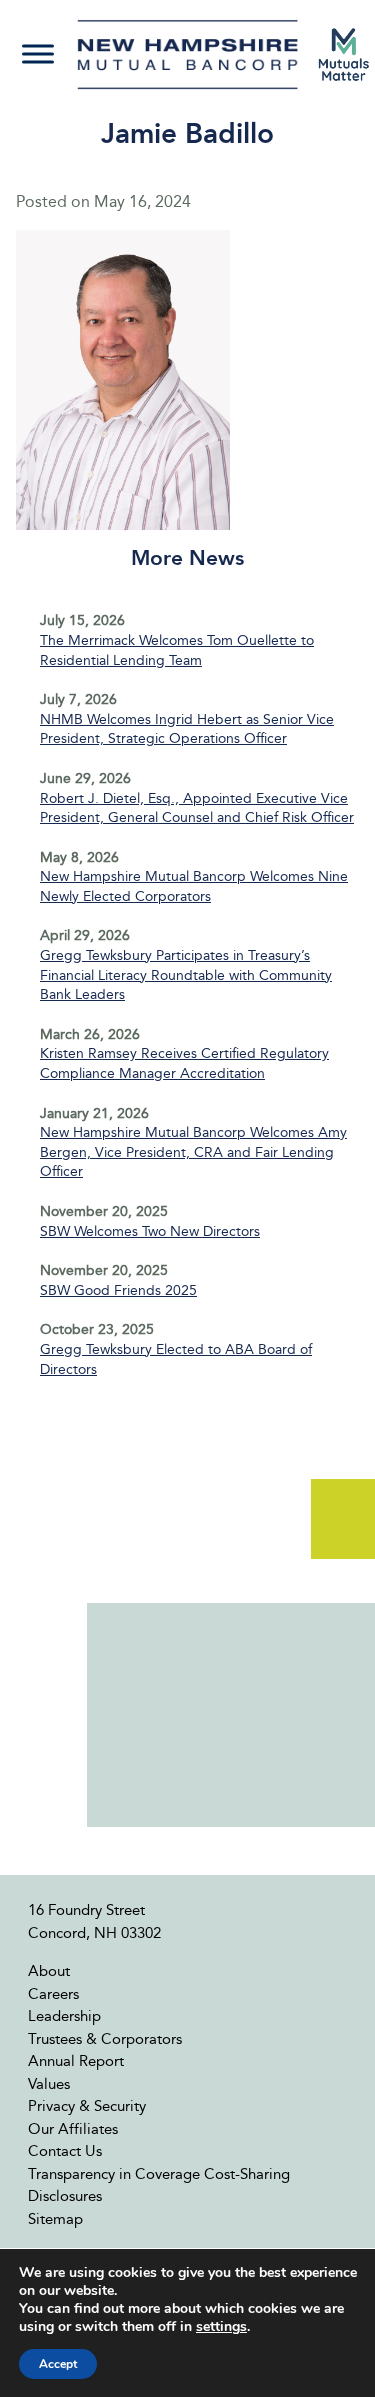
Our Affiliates (73, 2129)
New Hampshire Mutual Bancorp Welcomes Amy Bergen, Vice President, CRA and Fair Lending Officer (193, 1152)
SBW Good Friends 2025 (118, 1290)
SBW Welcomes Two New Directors (150, 1231)
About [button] (49, 1971)
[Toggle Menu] (38, 54)
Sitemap (55, 2219)
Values (49, 2084)
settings (221, 2327)
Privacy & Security (87, 2106)
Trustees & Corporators (105, 2039)
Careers (53, 1994)
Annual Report (76, 2061)
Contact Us (65, 2151)
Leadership (64, 2016)
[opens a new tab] (344, 54)
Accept (58, 2364)
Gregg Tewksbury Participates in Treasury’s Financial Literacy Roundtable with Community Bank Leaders (186, 975)
